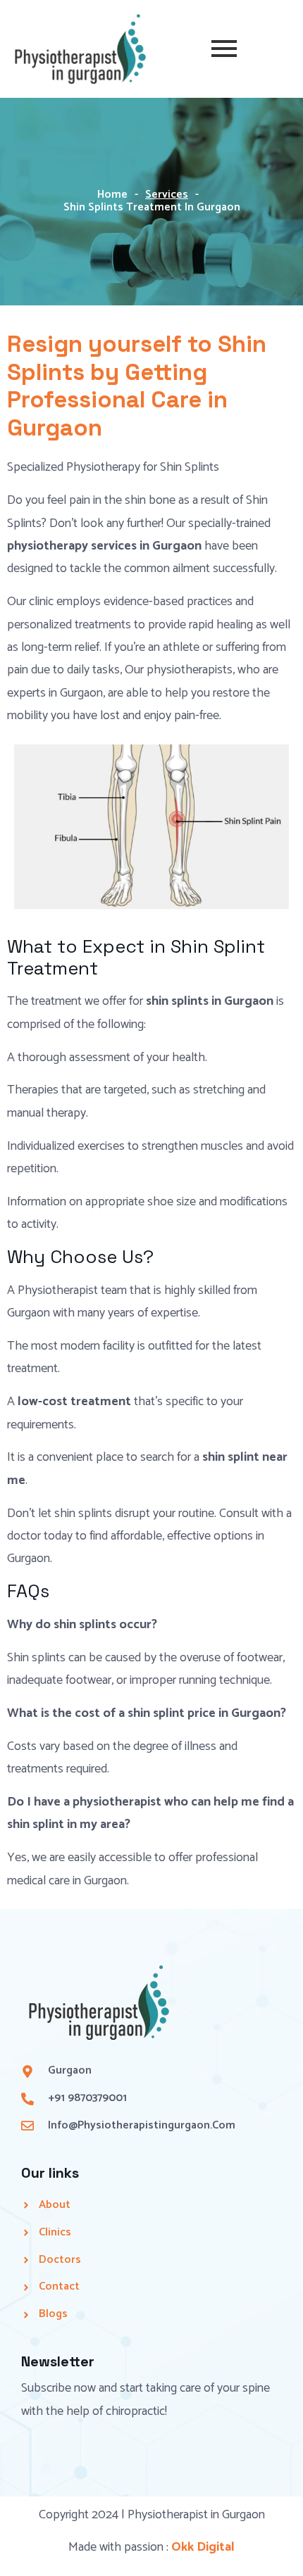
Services (167, 195)
